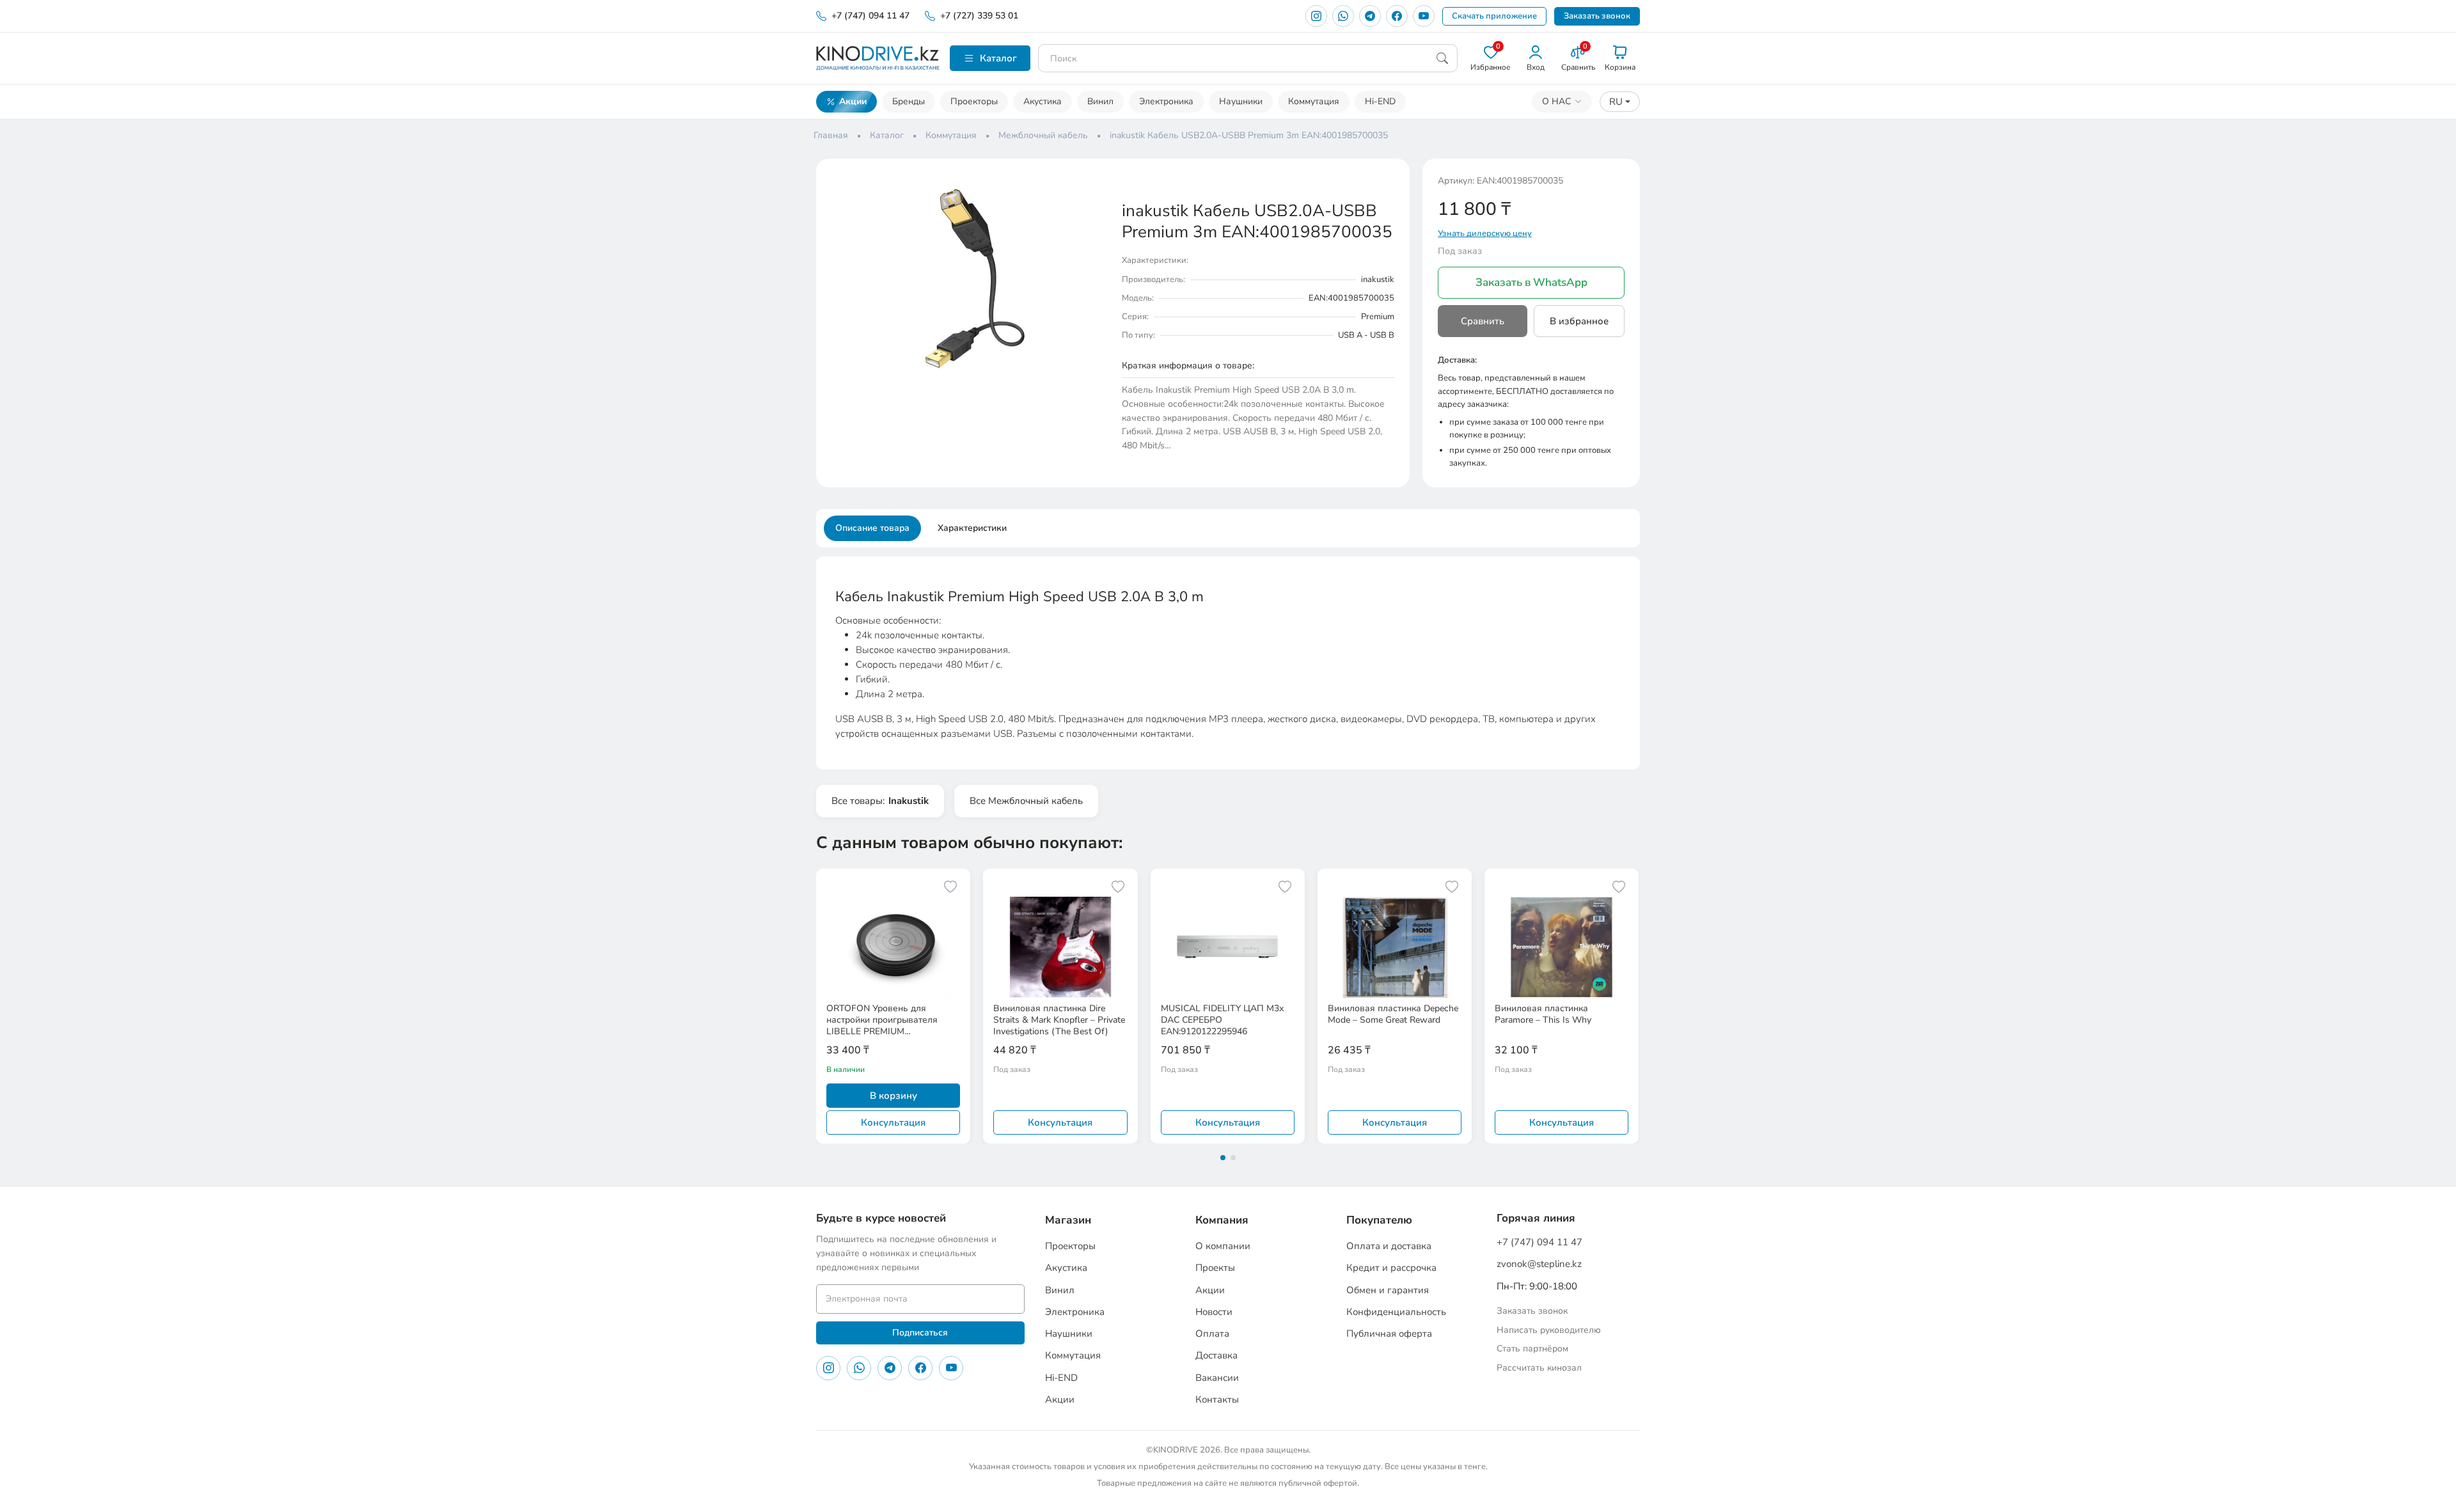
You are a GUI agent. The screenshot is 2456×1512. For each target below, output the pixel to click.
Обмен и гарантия (1388, 1290)
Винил (1100, 101)
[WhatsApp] (1343, 16)
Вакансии (1217, 1378)
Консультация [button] (893, 1122)
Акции (853, 101)
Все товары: (880, 801)
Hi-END (1380, 101)
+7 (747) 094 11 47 (870, 16)
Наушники (1241, 101)
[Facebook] (1397, 16)
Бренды (909, 101)
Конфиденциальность (1396, 1312)
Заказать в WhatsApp (1531, 282)
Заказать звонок (1597, 16)
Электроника (1166, 101)
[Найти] (1442, 58)
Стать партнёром (1532, 1349)
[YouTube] (1424, 16)
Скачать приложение (1494, 16)
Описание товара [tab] (872, 528)
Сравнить (1483, 321)
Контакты (1217, 1399)
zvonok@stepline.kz (1539, 1264)
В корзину (893, 1096)
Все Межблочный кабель (1026, 801)
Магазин (1068, 1220)
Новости (1214, 1312)
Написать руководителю (1549, 1330)
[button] (1095, 185)
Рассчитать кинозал (1539, 1368)
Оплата (1212, 1334)
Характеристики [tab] (972, 528)
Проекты (1215, 1268)
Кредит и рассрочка (1391, 1268)
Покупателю (1379, 1220)
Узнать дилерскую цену (1485, 233)
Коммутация (1314, 101)
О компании (1223, 1246)
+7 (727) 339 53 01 (979, 16)
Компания (1222, 1220)
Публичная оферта (1389, 1334)
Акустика (1043, 101)
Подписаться (920, 1333)
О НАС (1556, 101)
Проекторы (974, 101)
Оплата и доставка (1389, 1246)
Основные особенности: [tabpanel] (1216, 664)
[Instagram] (1316, 16)
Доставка (1216, 1355)
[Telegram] (1370, 16)
